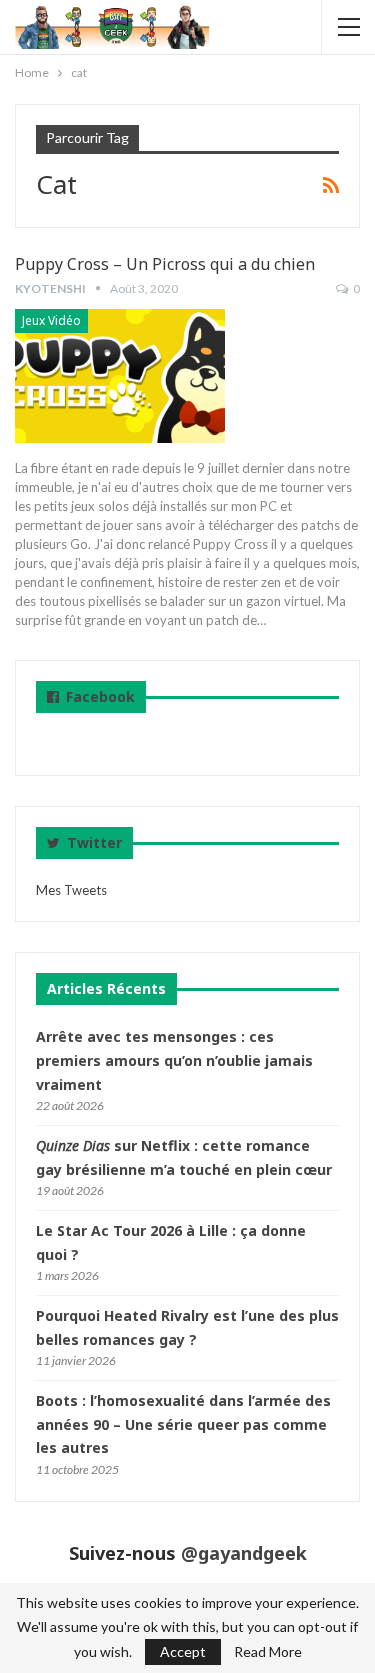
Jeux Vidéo (51, 320)
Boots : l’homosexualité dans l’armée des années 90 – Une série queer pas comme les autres (183, 1424)
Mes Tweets (71, 890)
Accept (183, 1651)
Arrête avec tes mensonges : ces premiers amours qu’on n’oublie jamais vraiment (174, 1060)
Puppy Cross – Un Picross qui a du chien (165, 264)
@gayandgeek (244, 1553)
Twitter (92, 842)
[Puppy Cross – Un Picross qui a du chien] (120, 376)
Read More (268, 1652)
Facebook (100, 696)
